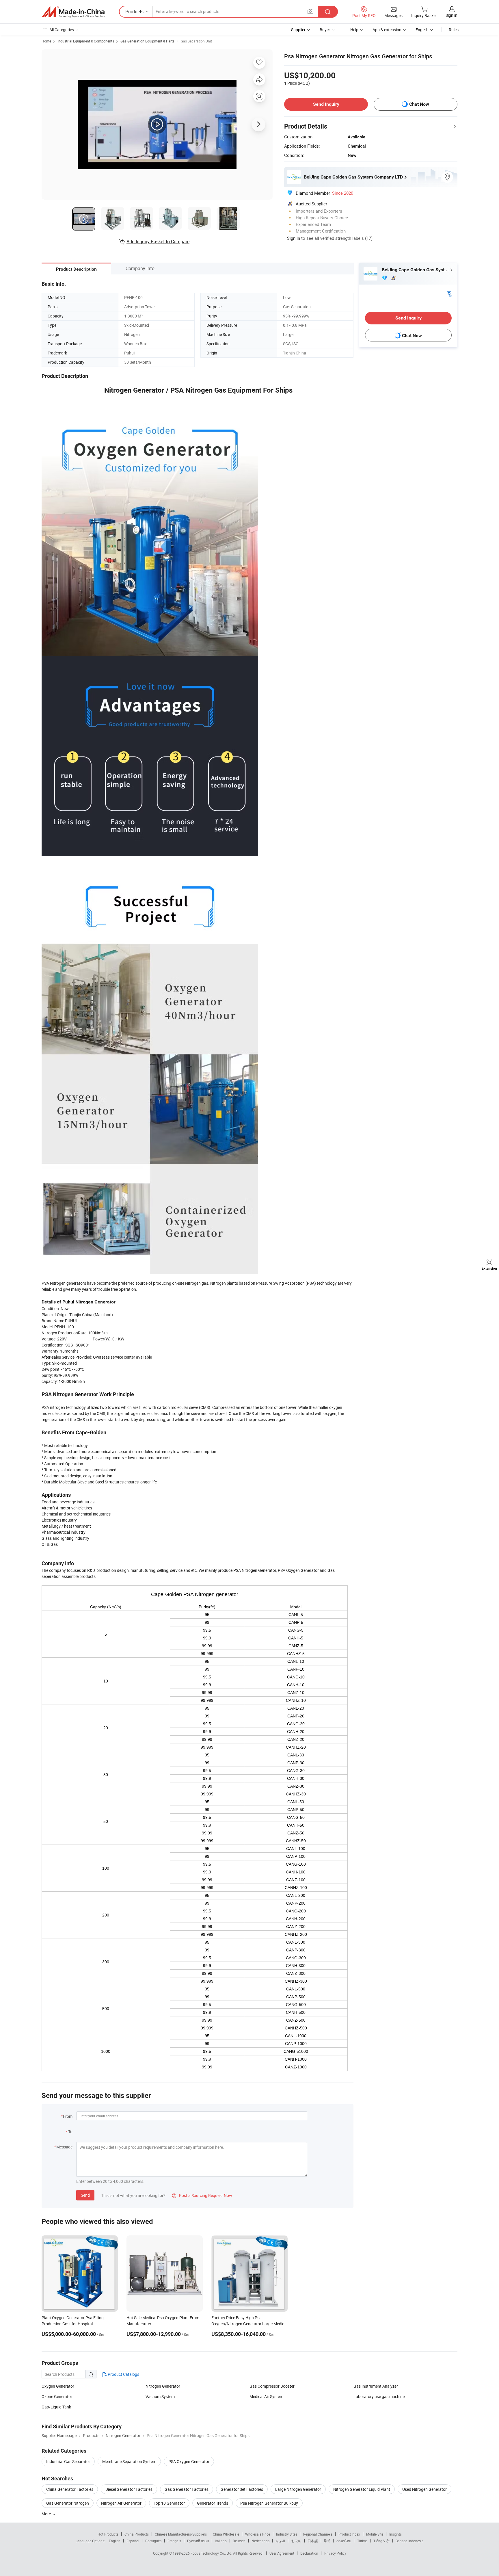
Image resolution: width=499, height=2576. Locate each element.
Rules (454, 30)
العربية (280, 2541)
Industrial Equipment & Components (86, 41)
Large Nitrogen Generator (298, 2489)
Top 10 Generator (169, 2503)
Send (85, 2195)
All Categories (62, 30)
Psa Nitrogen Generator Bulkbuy (269, 2503)
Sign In (294, 238)
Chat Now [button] (419, 104)
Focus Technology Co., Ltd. (212, 2553)
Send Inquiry (326, 104)
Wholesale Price (258, 2534)
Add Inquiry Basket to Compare (158, 242)
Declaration (309, 2553)
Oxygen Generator (58, 2386)
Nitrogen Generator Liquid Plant (362, 2489)
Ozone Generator (57, 2396)
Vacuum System (160, 2396)
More (47, 2514)
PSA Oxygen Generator (189, 2461)
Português (153, 2541)
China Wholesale (226, 2534)
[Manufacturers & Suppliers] (73, 12)
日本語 (313, 2541)
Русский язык (198, 2541)
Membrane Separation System (129, 2461)
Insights (395, 2534)
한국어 (296, 2541)
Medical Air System (266, 2396)
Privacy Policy (335, 2553)
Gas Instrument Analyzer (376, 2386)
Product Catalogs (123, 2374)
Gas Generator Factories (187, 2489)
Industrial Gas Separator (68, 2461)
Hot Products (108, 2534)
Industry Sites (287, 2534)
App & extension (387, 30)
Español (133, 2541)
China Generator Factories (70, 2489)
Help (354, 30)
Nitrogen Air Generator (121, 2503)
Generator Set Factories (242, 2489)
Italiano (221, 2541)
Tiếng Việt (381, 2541)
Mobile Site (375, 2534)
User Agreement (282, 2553)
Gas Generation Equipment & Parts (147, 41)
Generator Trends (213, 2503)
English (115, 2541)
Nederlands (260, 2541)
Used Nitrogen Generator (424, 2489)
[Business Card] (449, 293)
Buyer (325, 30)
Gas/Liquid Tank (56, 2407)
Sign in (451, 15)
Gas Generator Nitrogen (68, 2503)
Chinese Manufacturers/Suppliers (181, 2534)
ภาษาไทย (344, 2541)
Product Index (349, 2534)
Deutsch (239, 2541)
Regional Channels (318, 2534)
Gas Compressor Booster (272, 2386)
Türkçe (362, 2541)
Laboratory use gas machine (379, 2396)
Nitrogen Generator (163, 2386)
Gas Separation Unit (196, 41)
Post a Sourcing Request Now (202, 2195)
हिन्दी (327, 2541)
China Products (137, 2534)
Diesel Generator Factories (129, 2489)
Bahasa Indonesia (410, 2541)
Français (174, 2541)
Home (46, 41)
